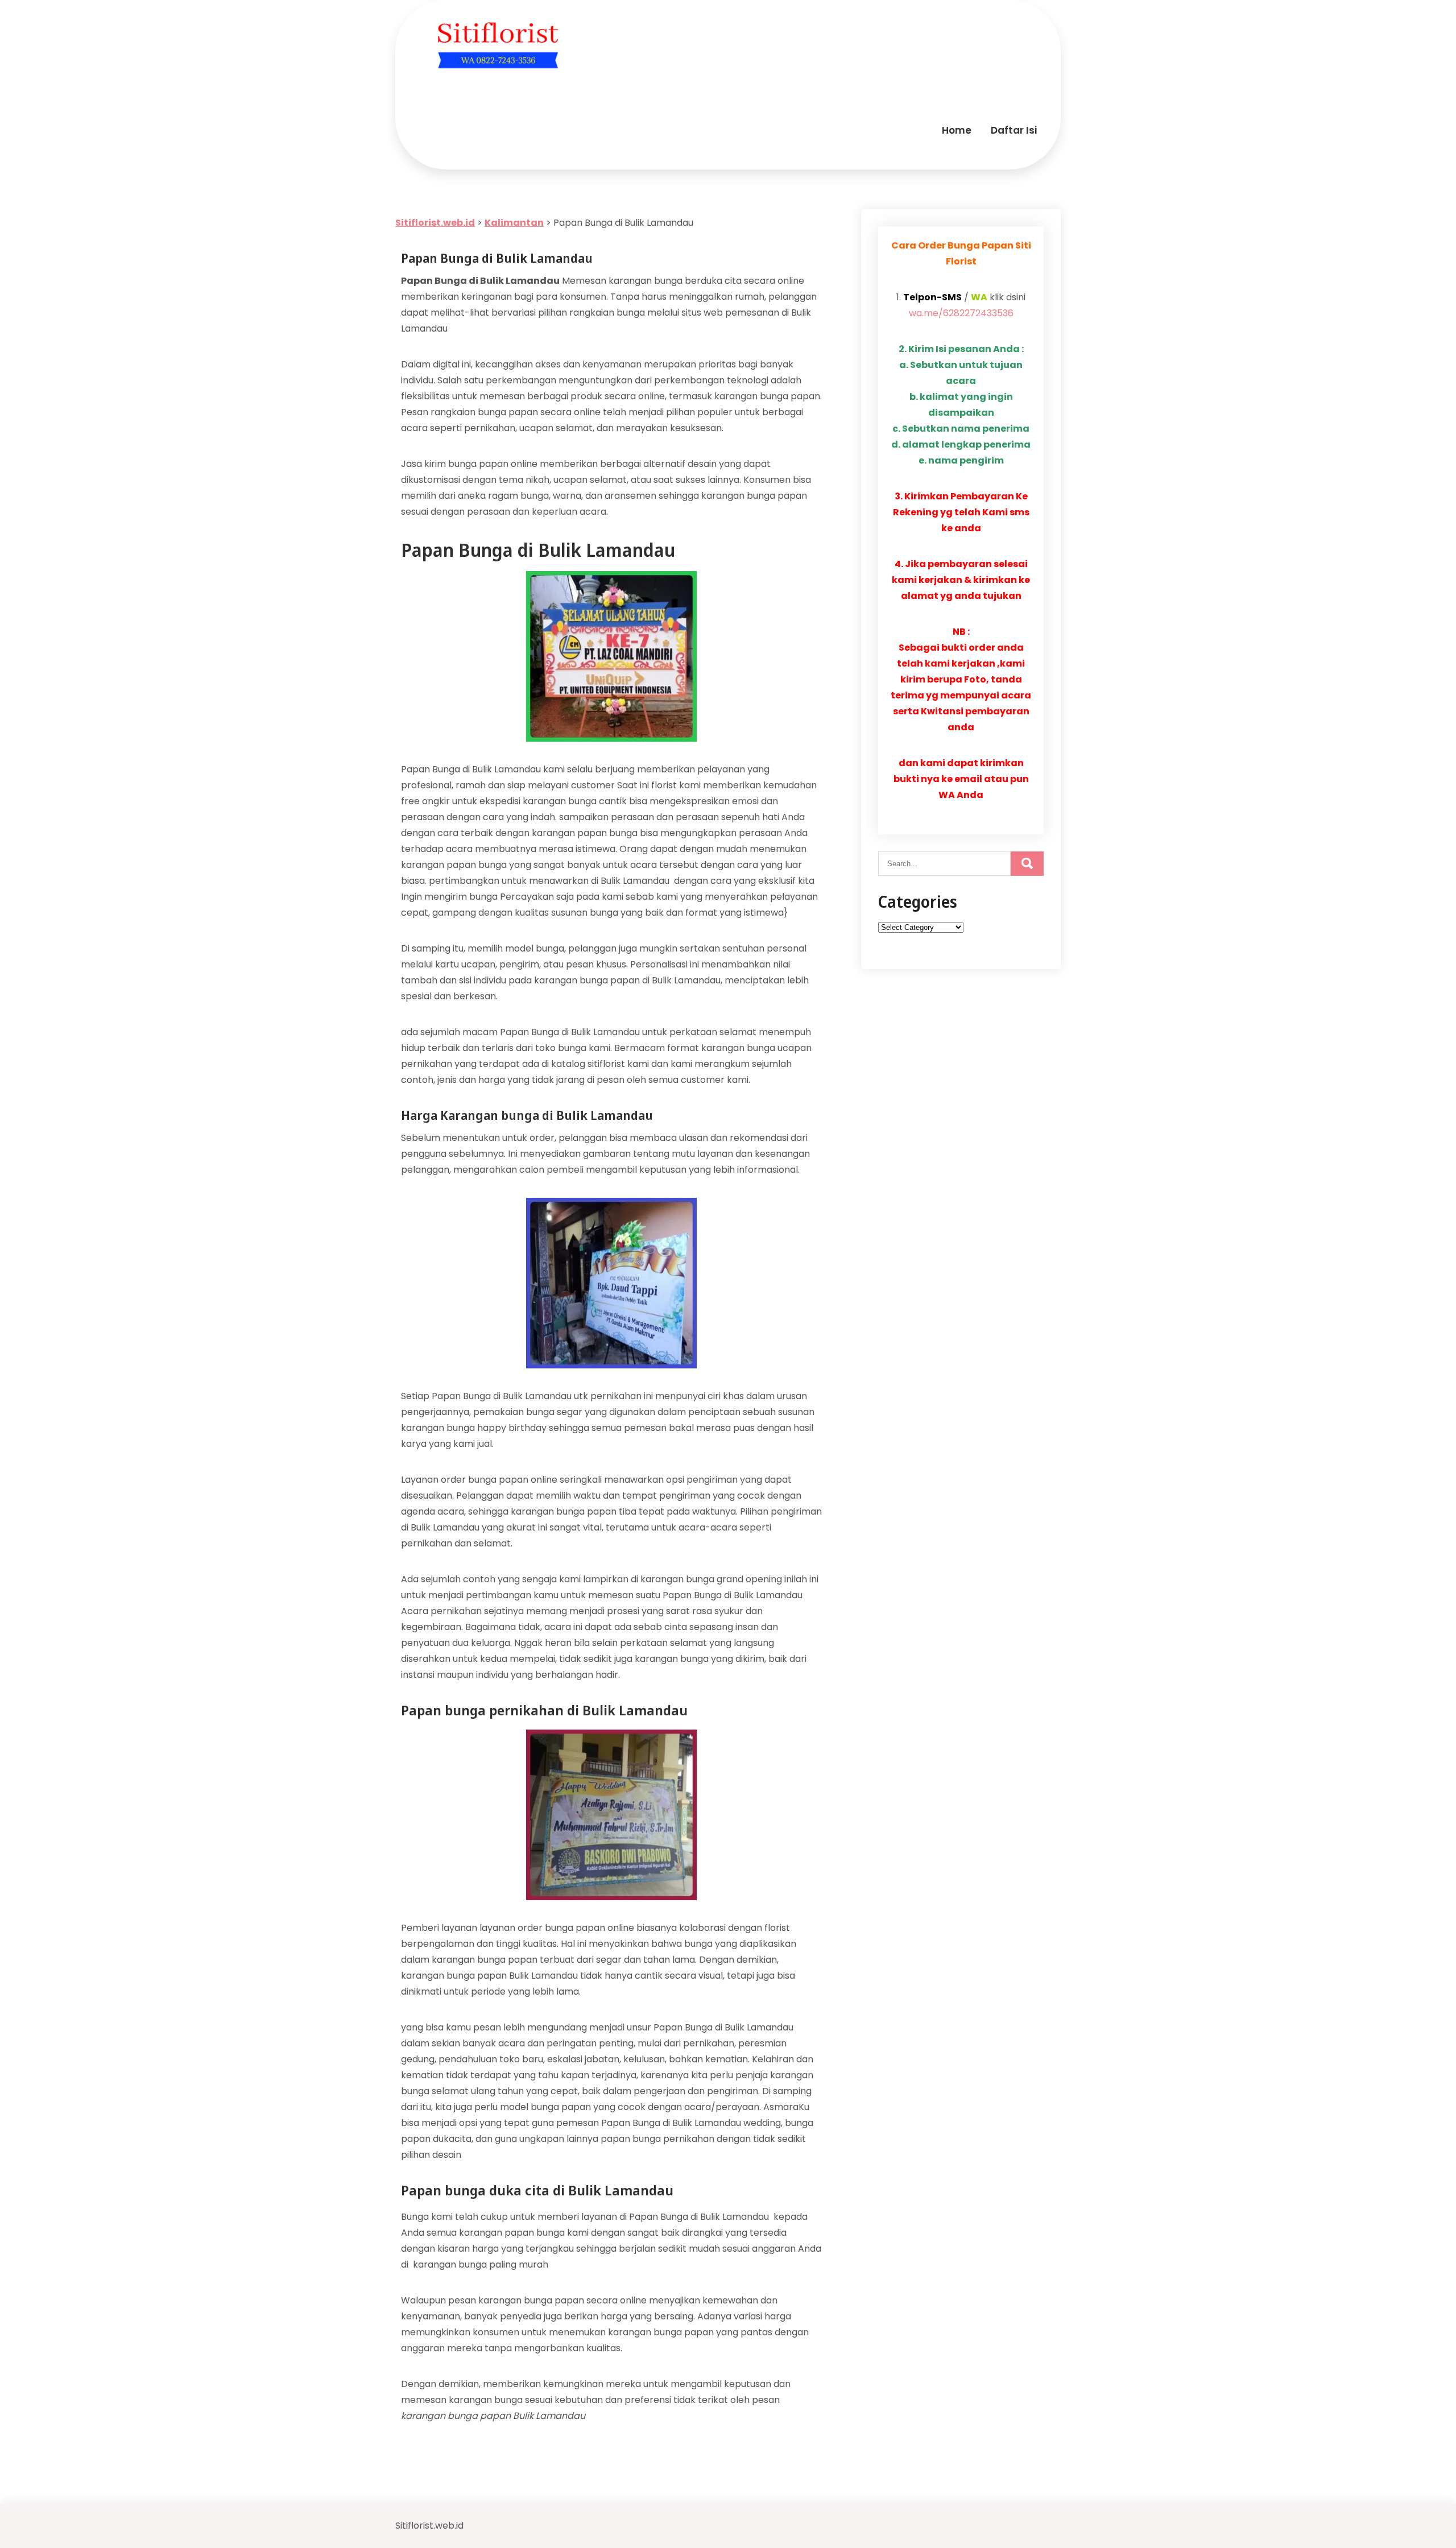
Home (957, 130)
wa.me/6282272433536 (961, 313)
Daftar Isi (1014, 130)
